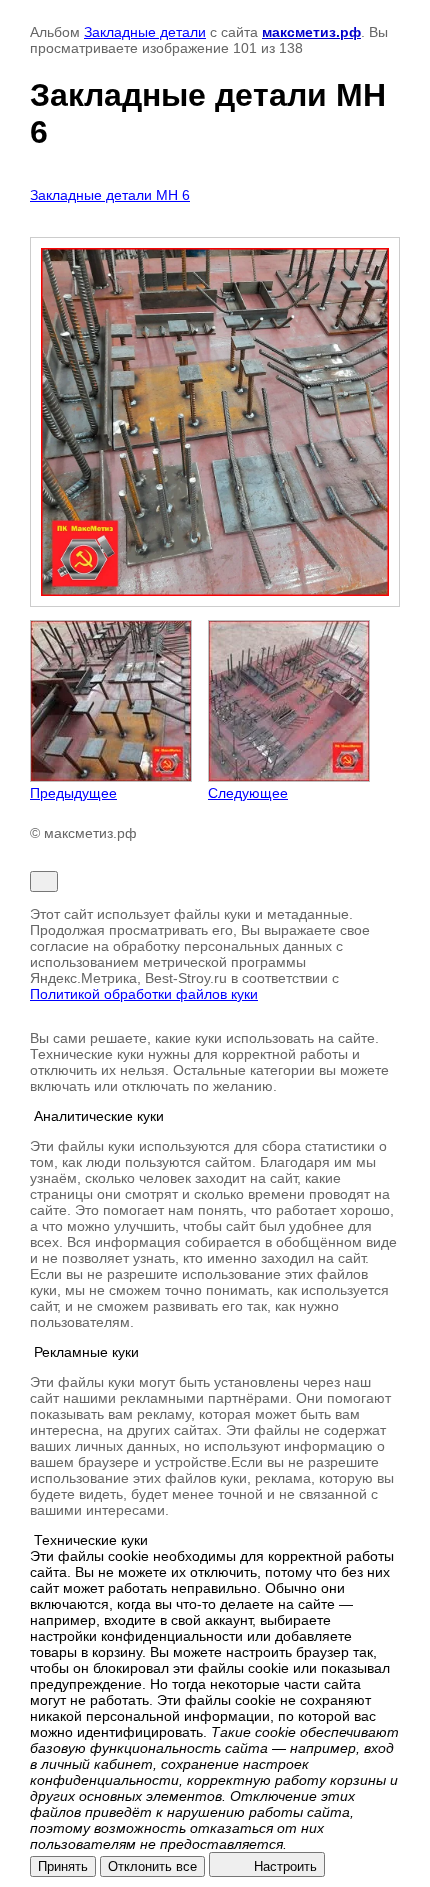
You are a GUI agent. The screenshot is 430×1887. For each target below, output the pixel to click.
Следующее (248, 793)
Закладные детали (145, 32)
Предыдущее (73, 793)
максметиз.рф (311, 32)
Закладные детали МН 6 (110, 195)
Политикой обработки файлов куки (144, 994)
